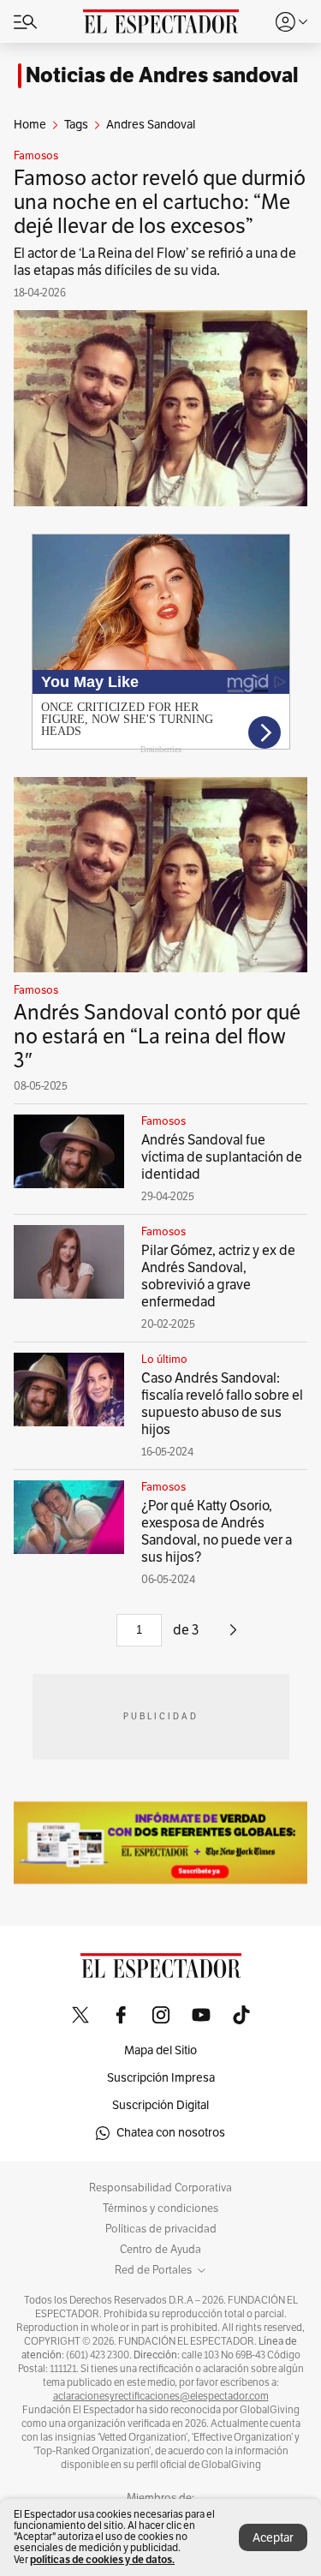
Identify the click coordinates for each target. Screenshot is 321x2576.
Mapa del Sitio (160, 2050)
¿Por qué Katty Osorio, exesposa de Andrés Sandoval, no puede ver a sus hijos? (217, 1532)
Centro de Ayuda (160, 2250)
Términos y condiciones (160, 2208)
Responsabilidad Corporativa (160, 2188)
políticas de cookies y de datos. (102, 2559)
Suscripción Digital (160, 2105)
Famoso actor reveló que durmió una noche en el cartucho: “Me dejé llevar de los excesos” (160, 202)
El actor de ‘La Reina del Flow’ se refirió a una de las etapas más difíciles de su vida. (155, 262)
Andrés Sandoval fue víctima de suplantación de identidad (222, 1157)
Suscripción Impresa (161, 2078)
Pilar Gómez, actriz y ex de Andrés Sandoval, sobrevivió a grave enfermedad (218, 1276)
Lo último (164, 1360)
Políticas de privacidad (161, 2229)
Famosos (36, 156)
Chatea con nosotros (171, 2133)
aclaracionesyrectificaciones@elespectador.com (161, 2396)
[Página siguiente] (233, 1636)
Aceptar (273, 2538)
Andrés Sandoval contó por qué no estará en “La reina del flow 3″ (157, 1037)
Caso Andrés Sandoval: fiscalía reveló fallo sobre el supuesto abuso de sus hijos (222, 1404)
